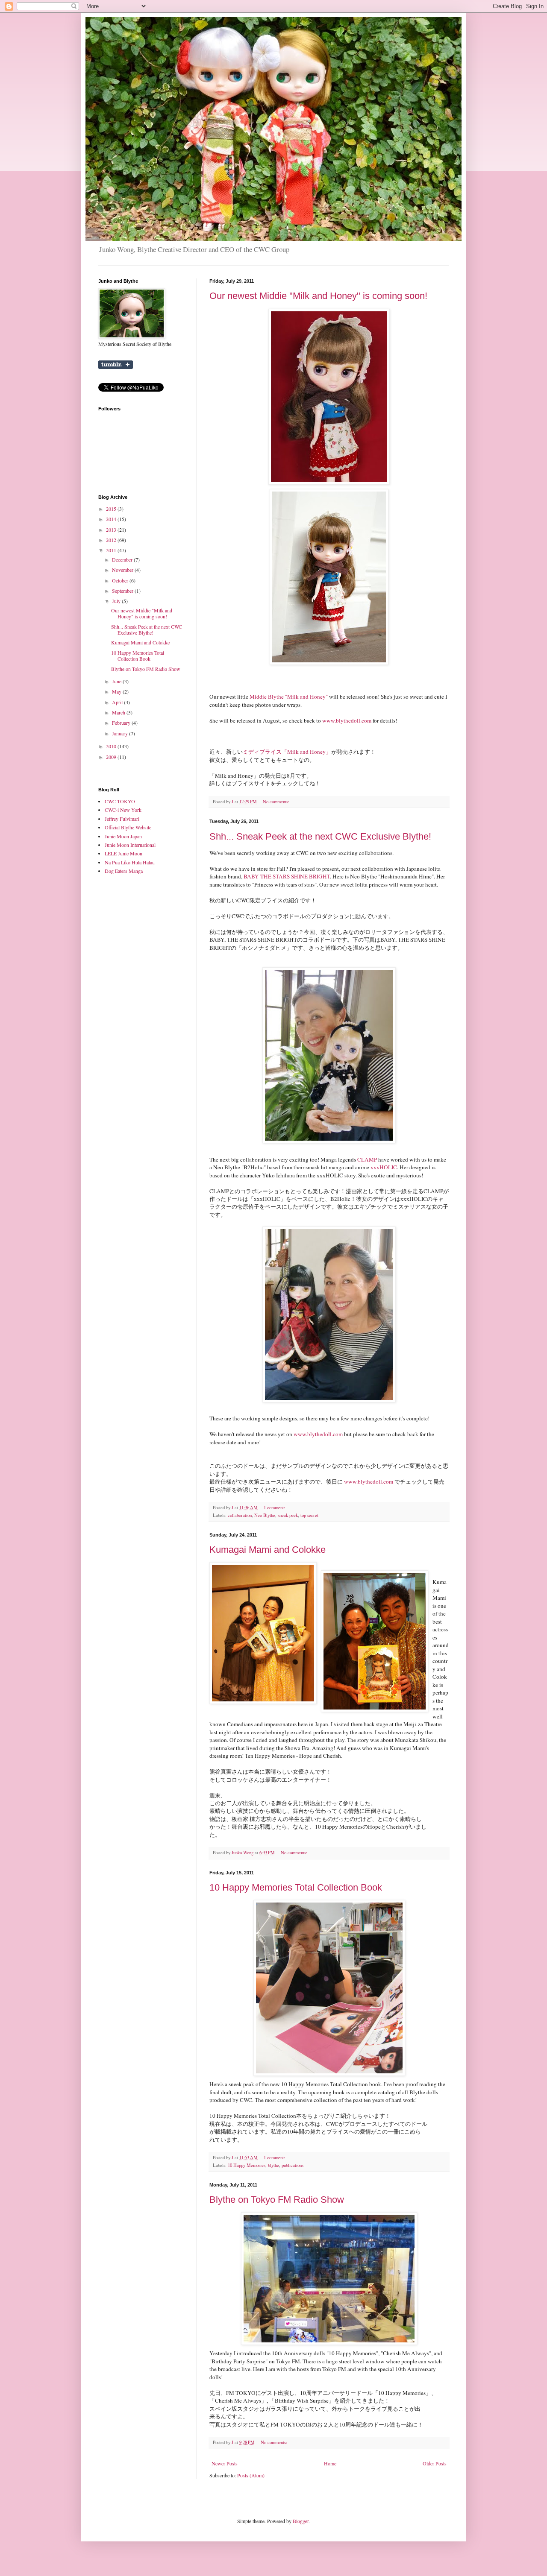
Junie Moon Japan (123, 836)
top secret (309, 1515)
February (122, 723)
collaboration (240, 1515)
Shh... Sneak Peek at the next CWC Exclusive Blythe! (320, 836)
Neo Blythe (265, 1515)
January (121, 733)
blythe (273, 2165)
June (117, 681)
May (117, 691)
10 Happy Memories (247, 2165)
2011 (112, 550)
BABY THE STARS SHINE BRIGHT (287, 876)
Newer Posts (225, 2463)
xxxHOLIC (384, 1167)
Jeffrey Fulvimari (122, 819)
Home (330, 2463)
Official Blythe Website (128, 827)
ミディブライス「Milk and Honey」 (287, 752)
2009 (112, 757)
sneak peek (288, 1515)
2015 (112, 509)
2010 (112, 746)
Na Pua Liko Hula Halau (130, 862)
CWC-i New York (123, 810)
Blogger (301, 2521)
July (117, 601)
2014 (112, 519)
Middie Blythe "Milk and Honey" (289, 697)
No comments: (277, 802)
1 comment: (275, 1508)
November (123, 570)
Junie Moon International (130, 845)
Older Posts (435, 2463)
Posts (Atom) (251, 2475)
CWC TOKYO (120, 801)
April (118, 702)
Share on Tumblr (116, 365)
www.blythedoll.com (347, 720)
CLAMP (368, 1159)
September (123, 591)
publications (293, 2165)
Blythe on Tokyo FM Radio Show (277, 2200)
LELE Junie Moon (124, 853)
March (119, 712)
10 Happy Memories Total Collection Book (296, 1887)
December (123, 559)
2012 (112, 540)
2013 (112, 530)
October (121, 580)
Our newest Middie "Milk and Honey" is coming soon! (318, 296)
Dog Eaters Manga (124, 871)
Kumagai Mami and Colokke (268, 1550)
